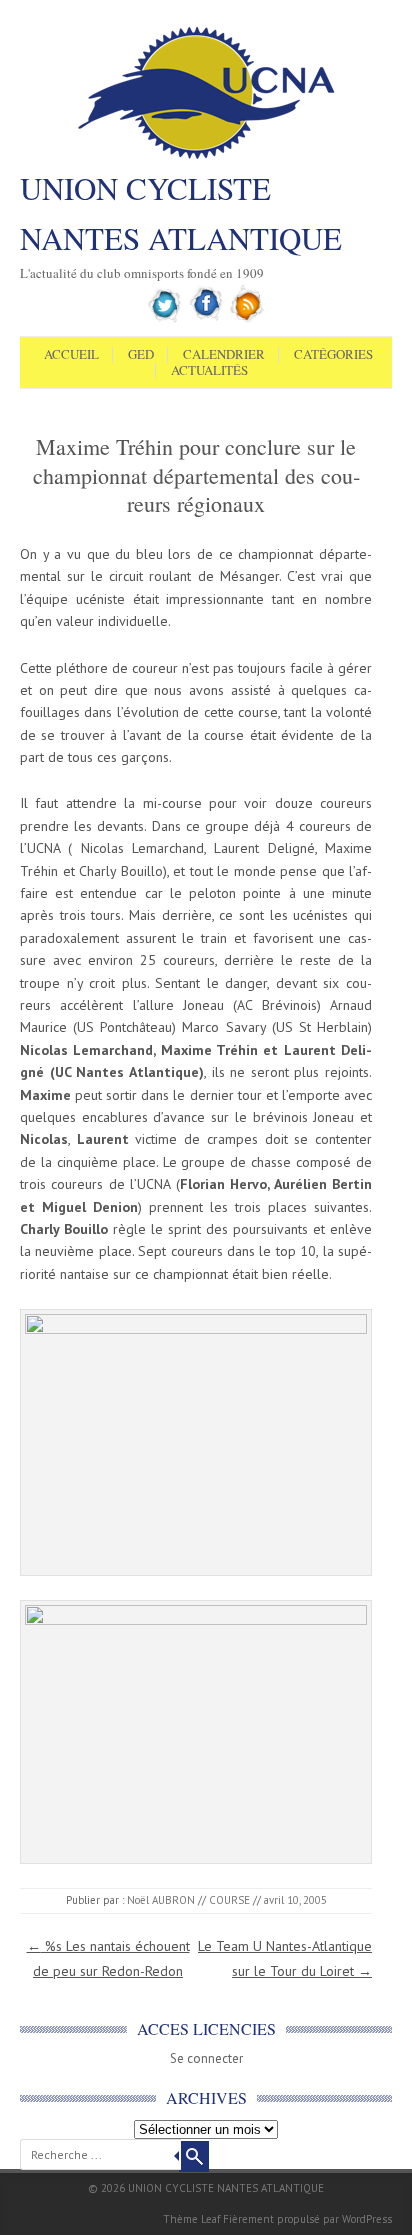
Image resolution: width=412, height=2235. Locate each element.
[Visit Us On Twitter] (165, 319)
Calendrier (224, 355)
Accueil (71, 355)
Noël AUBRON (161, 1900)
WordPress (367, 2219)
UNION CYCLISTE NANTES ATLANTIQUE (181, 213)
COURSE (229, 1900)
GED (141, 355)
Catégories (333, 355)
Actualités (209, 371)
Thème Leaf (191, 2219)
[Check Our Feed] (247, 319)
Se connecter (206, 2058)
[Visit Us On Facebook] (206, 319)
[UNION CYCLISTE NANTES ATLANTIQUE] (206, 157)
